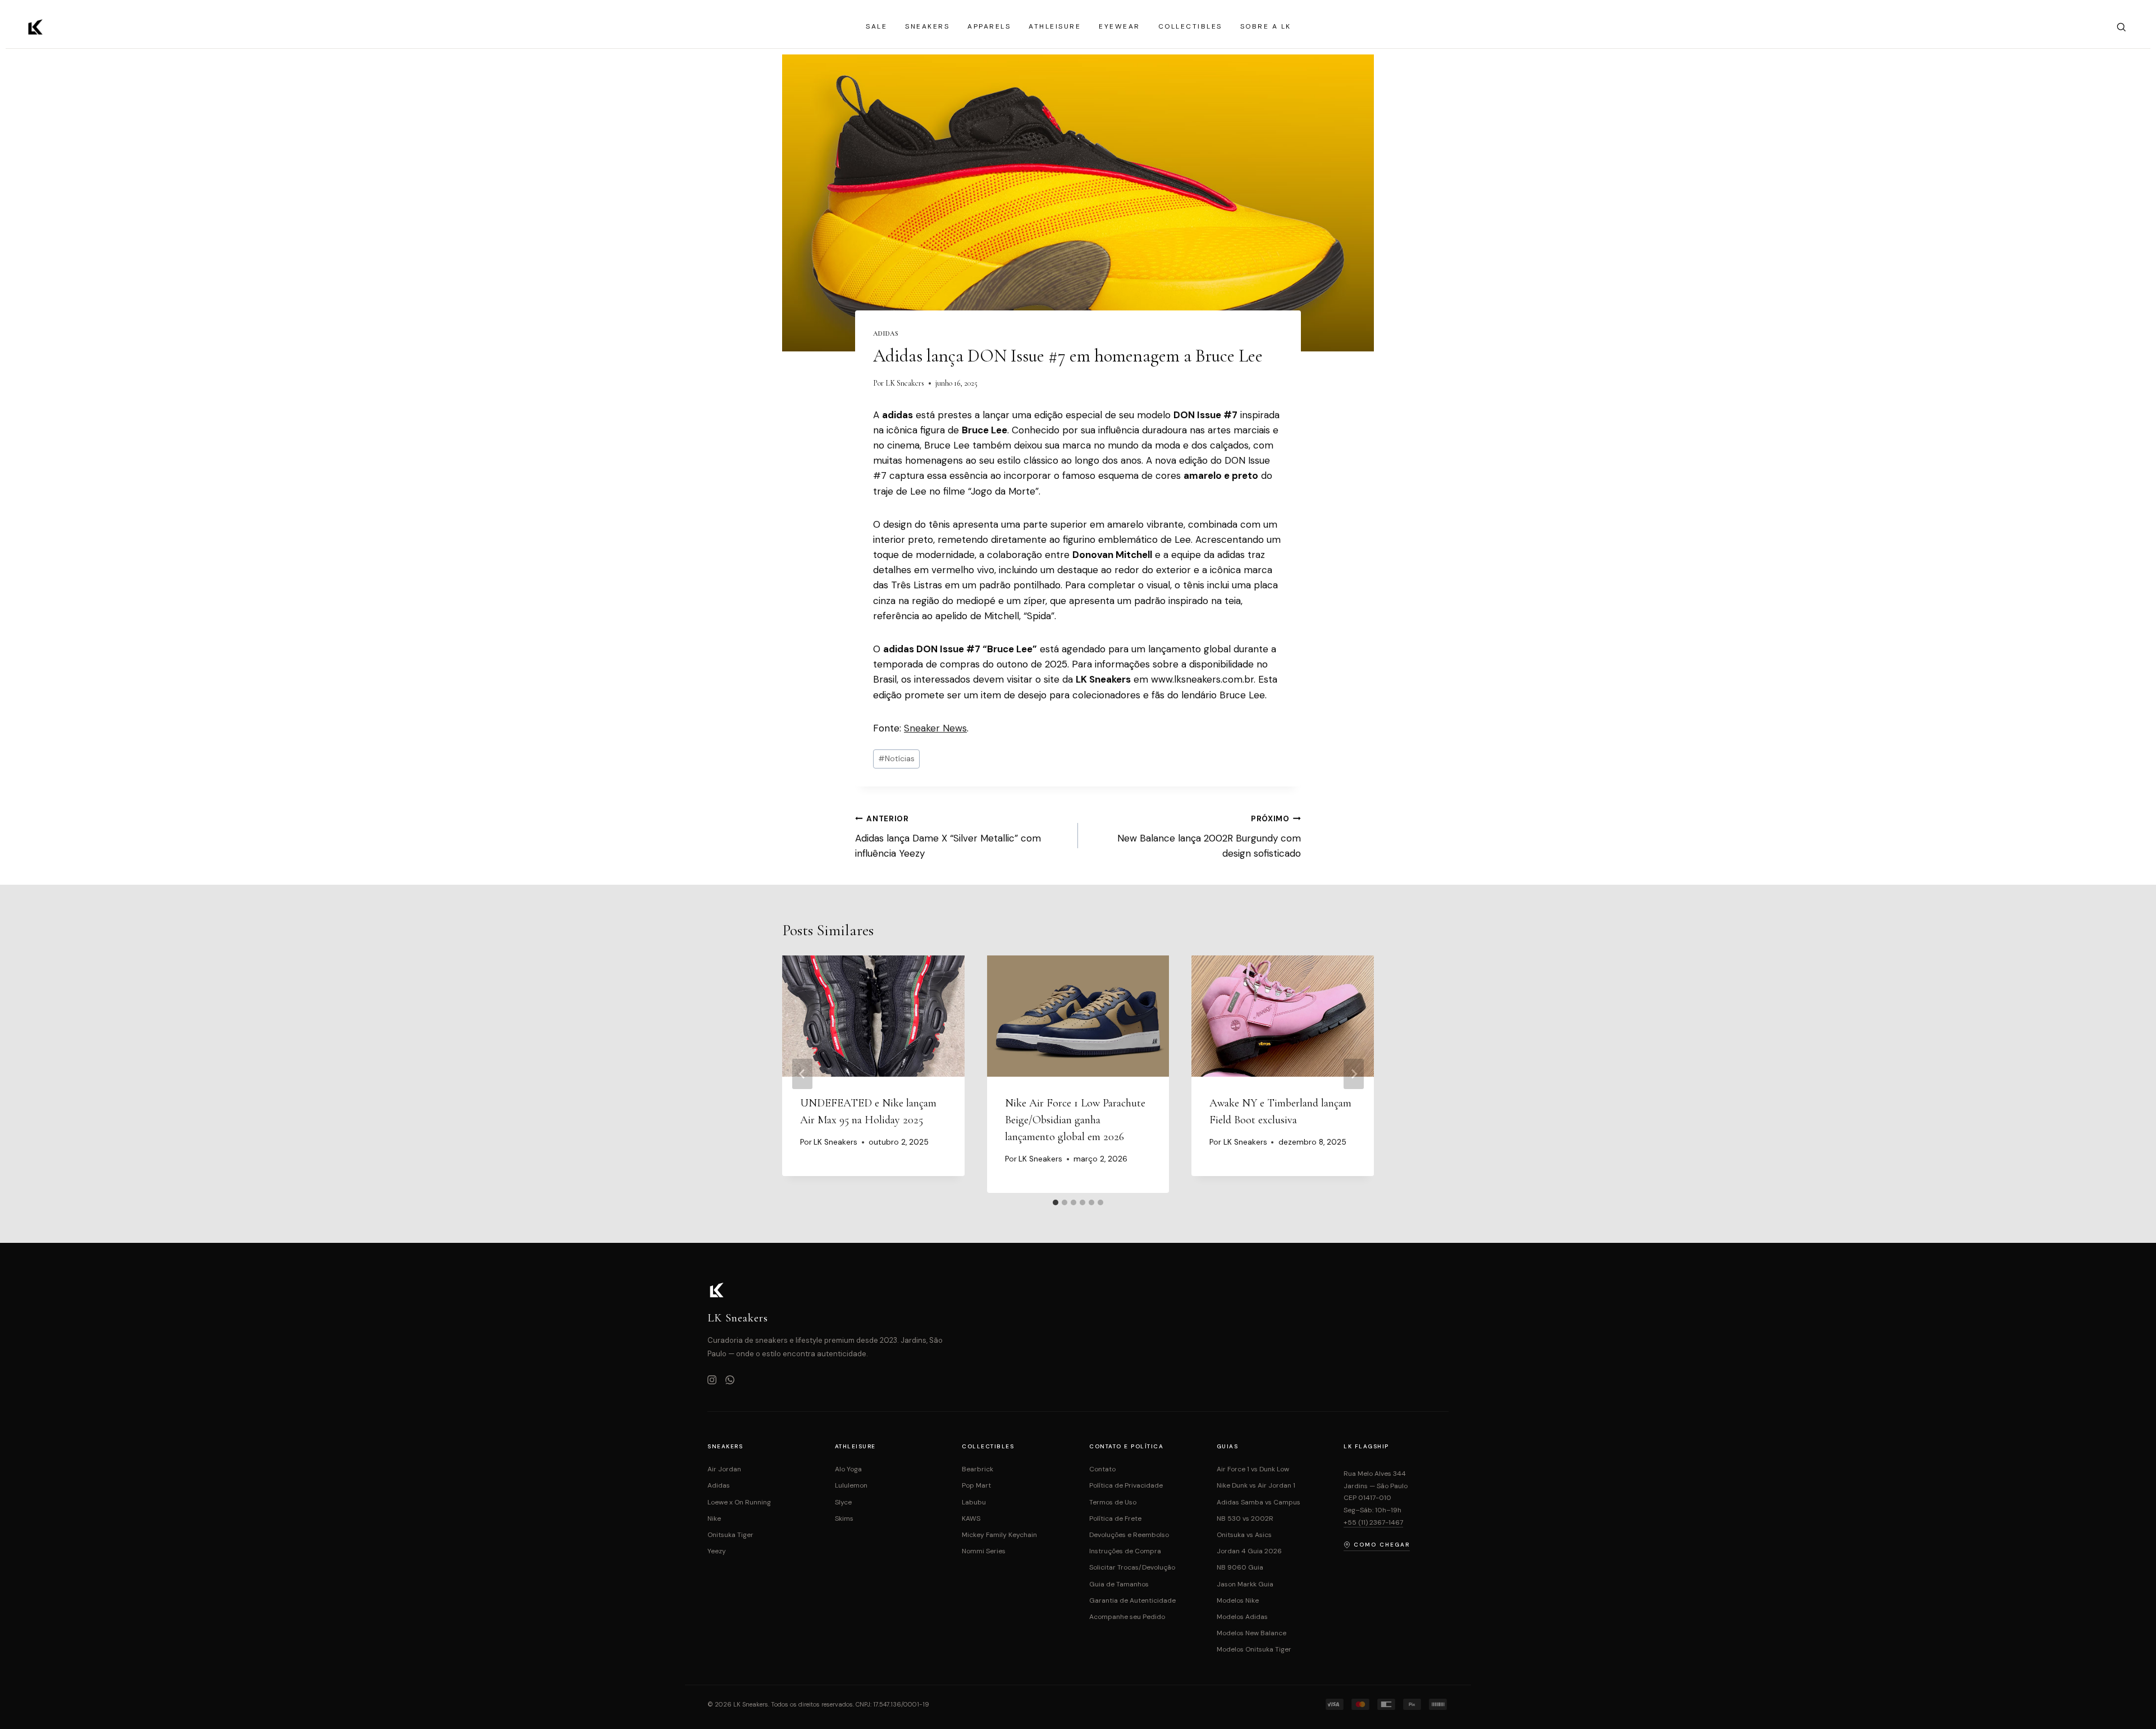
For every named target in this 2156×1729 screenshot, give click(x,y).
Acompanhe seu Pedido (1127, 1617)
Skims (844, 1518)
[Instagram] (712, 1381)
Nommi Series (984, 1551)
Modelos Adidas (1242, 1617)
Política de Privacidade (1126, 1485)
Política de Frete (1115, 1518)
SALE (876, 26)
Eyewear (1120, 26)
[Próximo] (1354, 1074)
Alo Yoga (848, 1469)
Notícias (896, 759)
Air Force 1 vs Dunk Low (1253, 1469)
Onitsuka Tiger (730, 1535)
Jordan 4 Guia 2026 (1249, 1551)
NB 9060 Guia (1240, 1567)
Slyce (843, 1502)
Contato (1102, 1469)
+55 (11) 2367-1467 (1373, 1522)
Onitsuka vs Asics (1244, 1535)
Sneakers (927, 26)
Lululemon (851, 1485)
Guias (1228, 1446)
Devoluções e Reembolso (1129, 1535)
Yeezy (717, 1551)
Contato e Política (1126, 1446)
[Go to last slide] (802, 1074)
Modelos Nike (1238, 1600)
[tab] (1056, 1202)
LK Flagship (1366, 1446)
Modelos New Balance (1251, 1633)
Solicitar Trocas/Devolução (1132, 1567)
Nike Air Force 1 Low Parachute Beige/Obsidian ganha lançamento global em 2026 (1075, 1120)
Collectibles (1190, 26)
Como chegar (1382, 1545)
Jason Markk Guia (1245, 1584)
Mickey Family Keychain (999, 1535)
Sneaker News (935, 728)
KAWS (971, 1518)
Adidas (886, 333)
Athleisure (1055, 26)
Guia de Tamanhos (1119, 1584)
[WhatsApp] (730, 1381)
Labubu (974, 1502)
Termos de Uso (1113, 1502)
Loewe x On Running (739, 1502)
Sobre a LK (1266, 26)
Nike (714, 1518)
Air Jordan (724, 1469)
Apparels (989, 26)
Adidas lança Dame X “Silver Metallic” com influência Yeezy (948, 837)
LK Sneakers (905, 383)
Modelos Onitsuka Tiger (1254, 1649)
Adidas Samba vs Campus (1259, 1502)
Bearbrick (977, 1469)
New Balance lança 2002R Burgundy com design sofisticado (1209, 837)
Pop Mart (976, 1485)
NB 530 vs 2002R (1245, 1518)
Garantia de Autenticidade (1132, 1600)
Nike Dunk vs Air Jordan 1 (1256, 1485)
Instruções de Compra (1125, 1551)
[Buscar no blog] (2121, 27)
